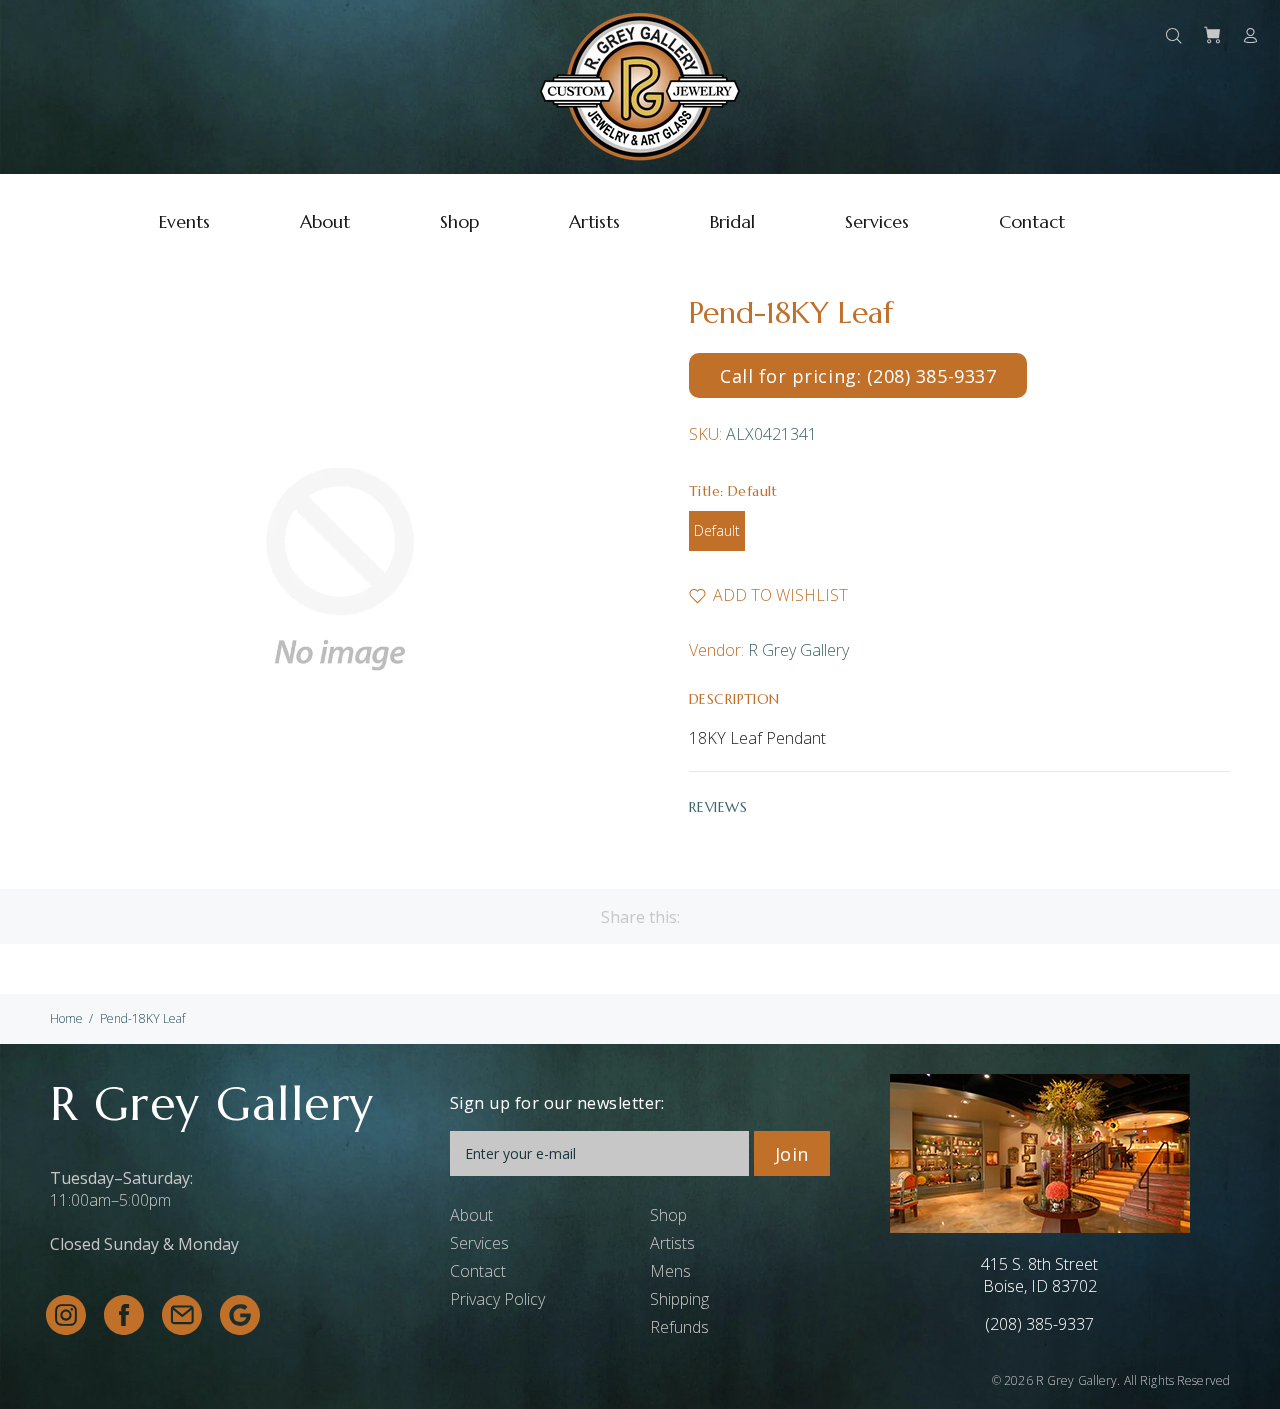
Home (66, 1018)
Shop (668, 1215)
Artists (672, 1243)
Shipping (679, 1299)
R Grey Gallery (798, 650)
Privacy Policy (497, 1299)
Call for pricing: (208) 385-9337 (858, 376)
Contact (478, 1271)
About (471, 1215)
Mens (670, 1271)
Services (479, 1243)
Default (717, 530)
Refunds (679, 1327)
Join (792, 1154)
